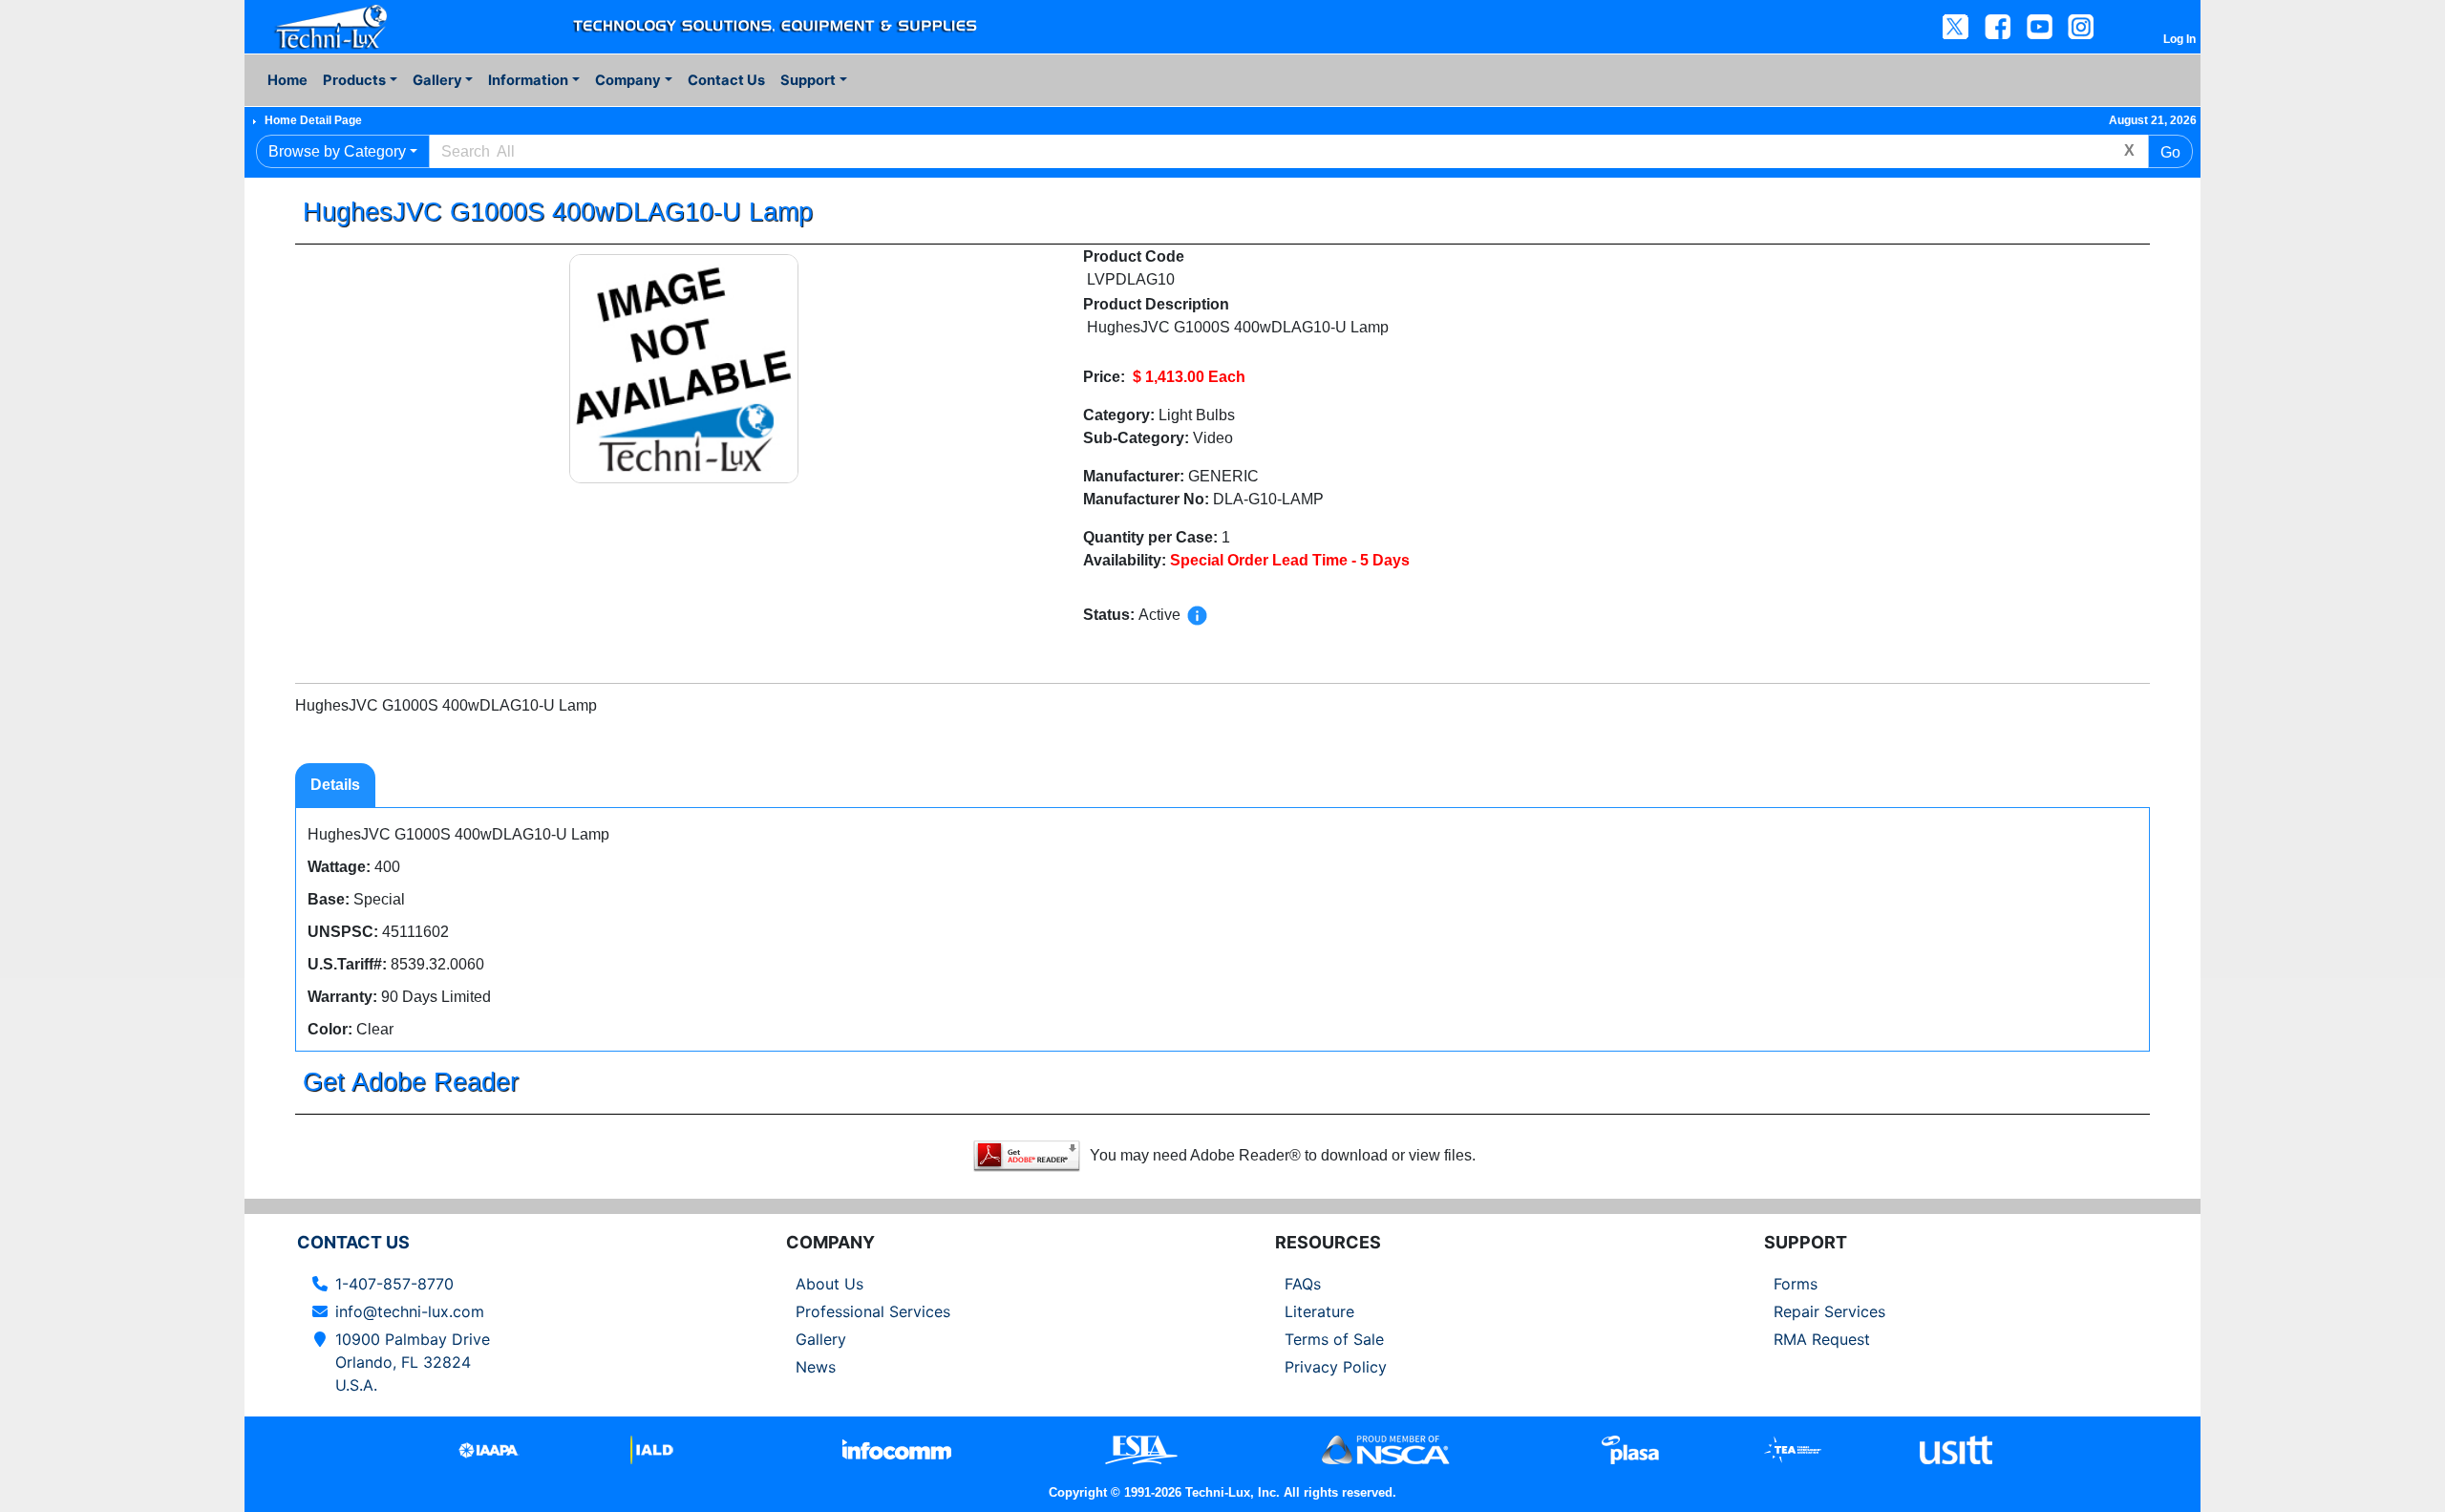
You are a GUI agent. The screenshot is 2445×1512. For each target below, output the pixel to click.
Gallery (821, 1339)
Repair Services (1829, 1311)
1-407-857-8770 (394, 1284)
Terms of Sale (1334, 1339)
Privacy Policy (1336, 1367)
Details (335, 785)
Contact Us (726, 80)
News (816, 1367)
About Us (829, 1284)
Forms (1796, 1284)
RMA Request (1822, 1339)
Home (287, 80)
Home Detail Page (313, 120)
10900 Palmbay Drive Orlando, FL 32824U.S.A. (413, 1362)
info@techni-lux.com (410, 1311)
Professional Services (873, 1311)
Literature (1319, 1311)
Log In (2179, 39)
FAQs (1303, 1284)
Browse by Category (337, 151)
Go (2170, 152)
